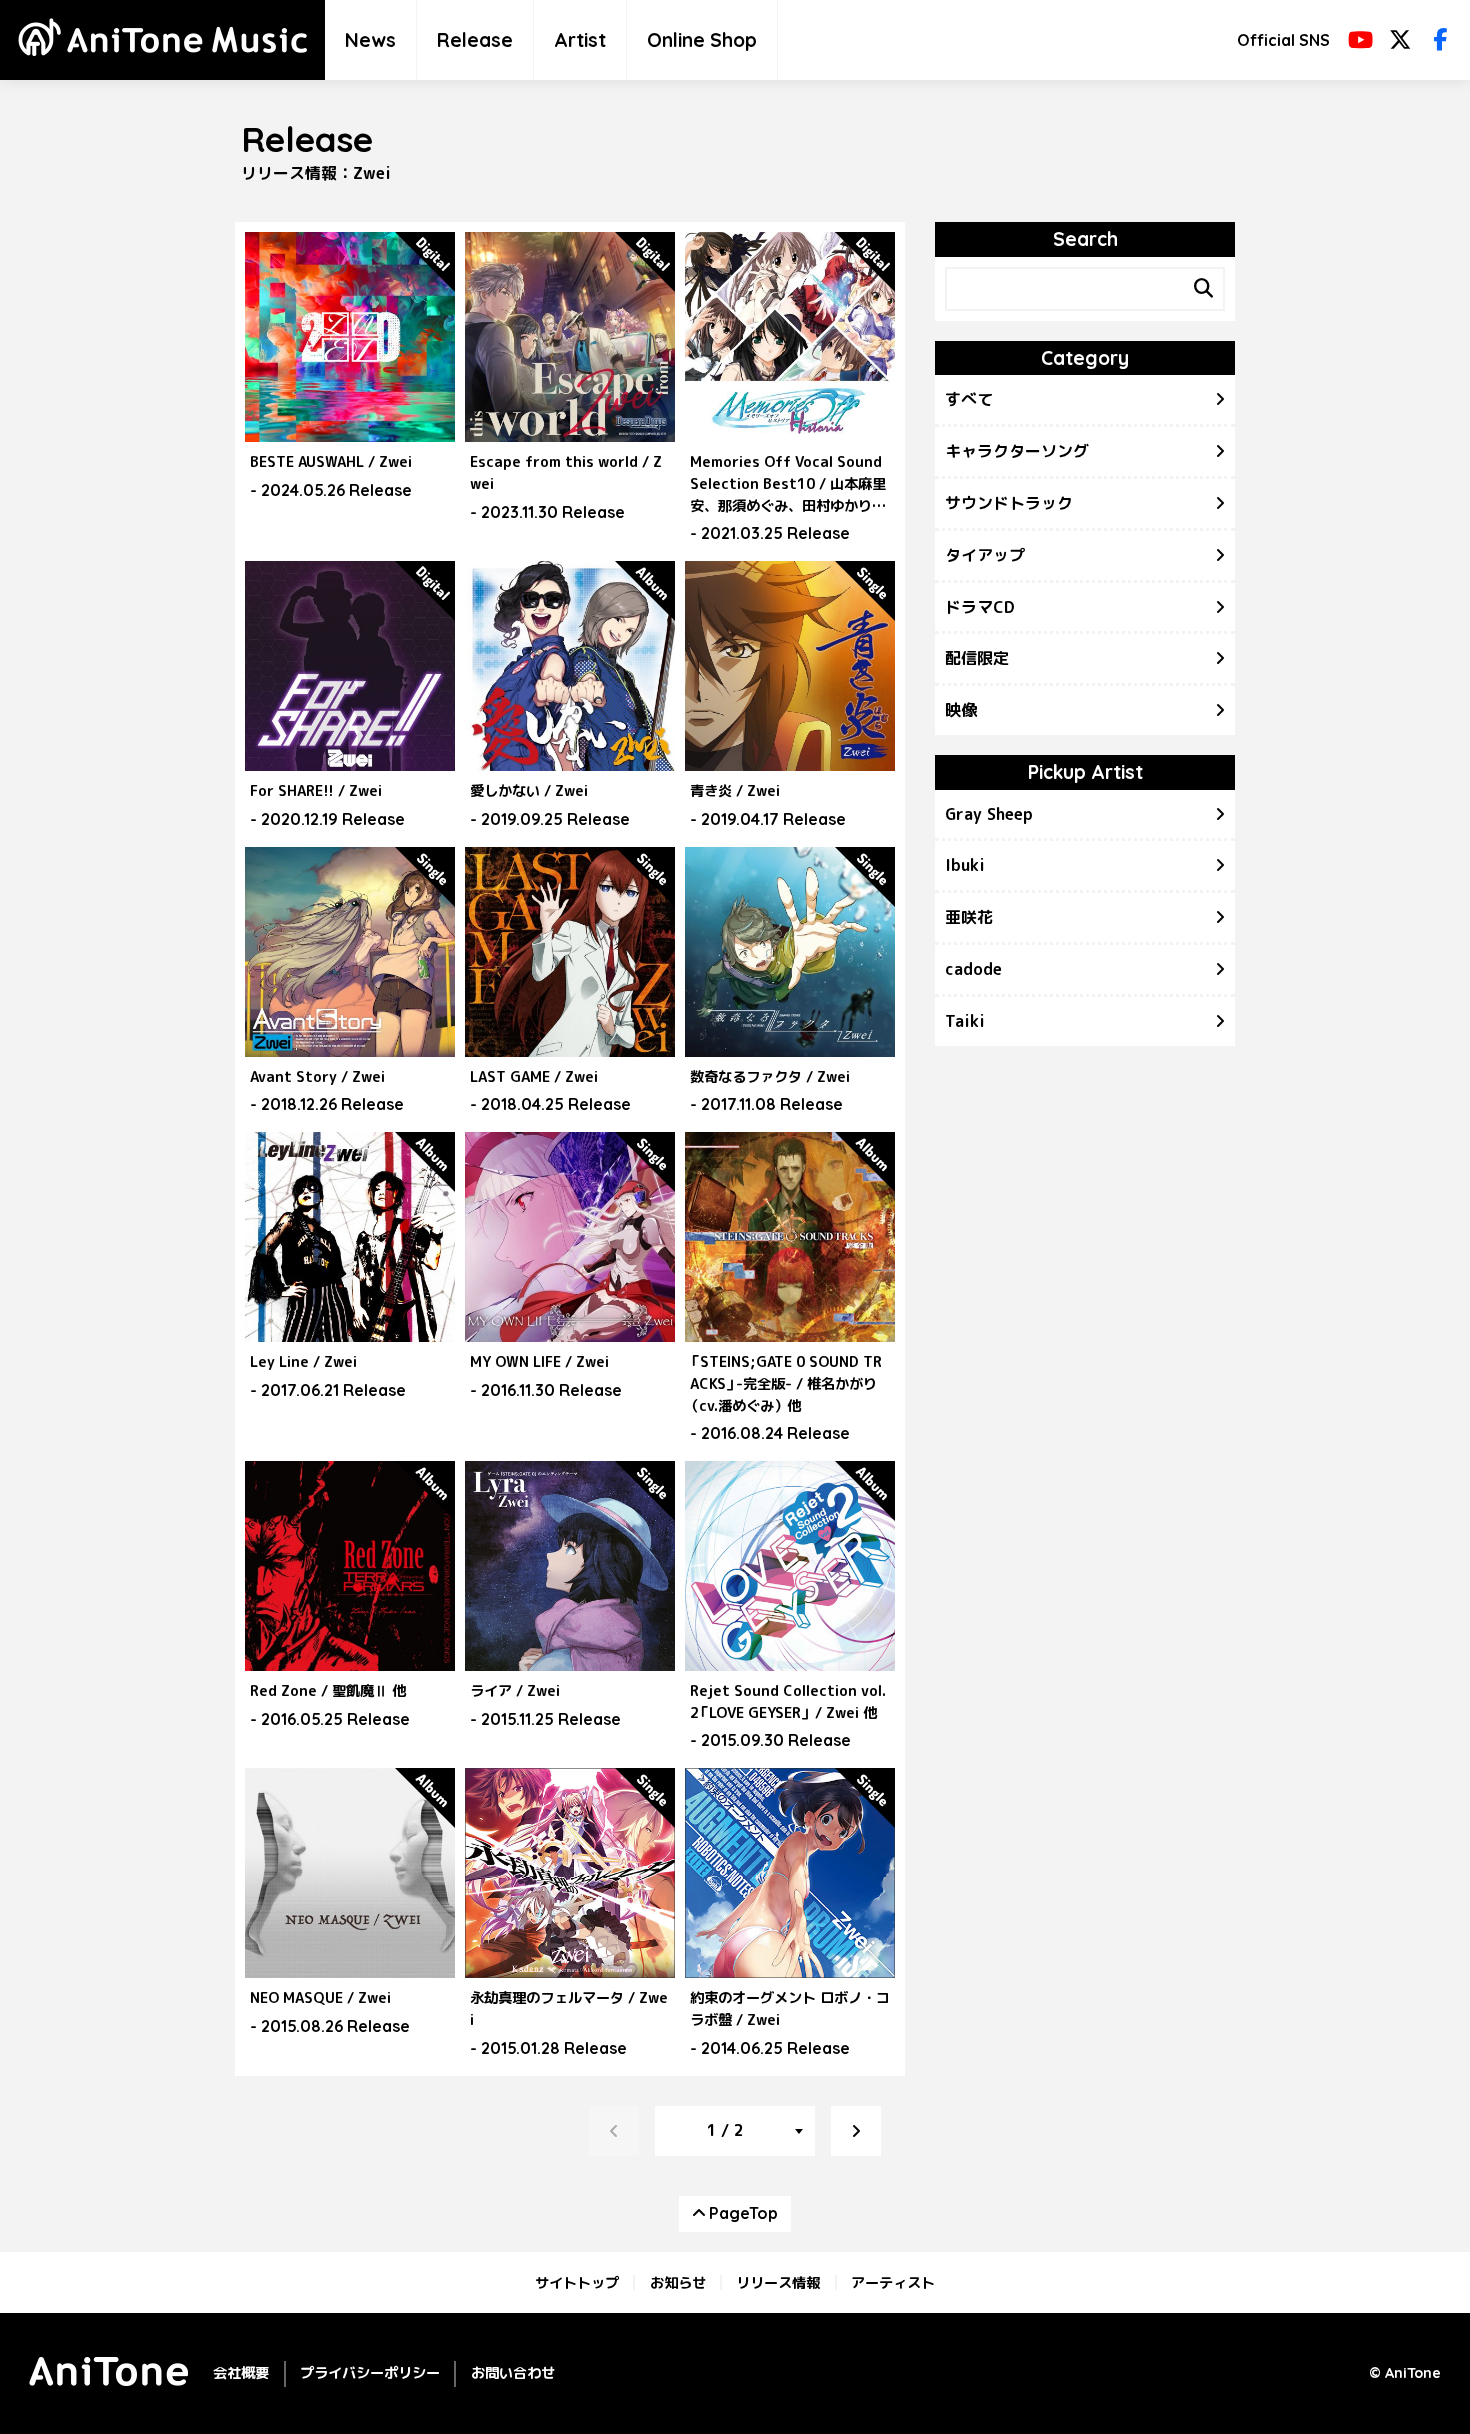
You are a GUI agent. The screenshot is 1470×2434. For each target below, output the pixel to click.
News (370, 40)
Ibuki (965, 865)
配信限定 (977, 658)
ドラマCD (980, 607)
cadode (973, 969)
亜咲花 (969, 917)
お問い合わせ (513, 2373)
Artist (580, 40)
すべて (969, 399)
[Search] (1203, 289)
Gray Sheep (989, 814)
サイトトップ (577, 2282)
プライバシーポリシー (370, 2373)
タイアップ (985, 555)
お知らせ (678, 2282)
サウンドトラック (1009, 503)
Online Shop (702, 40)
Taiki (965, 1021)
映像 (961, 710)
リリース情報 (778, 2282)
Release (475, 40)
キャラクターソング (1017, 451)
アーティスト (893, 2282)
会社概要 (241, 2373)
